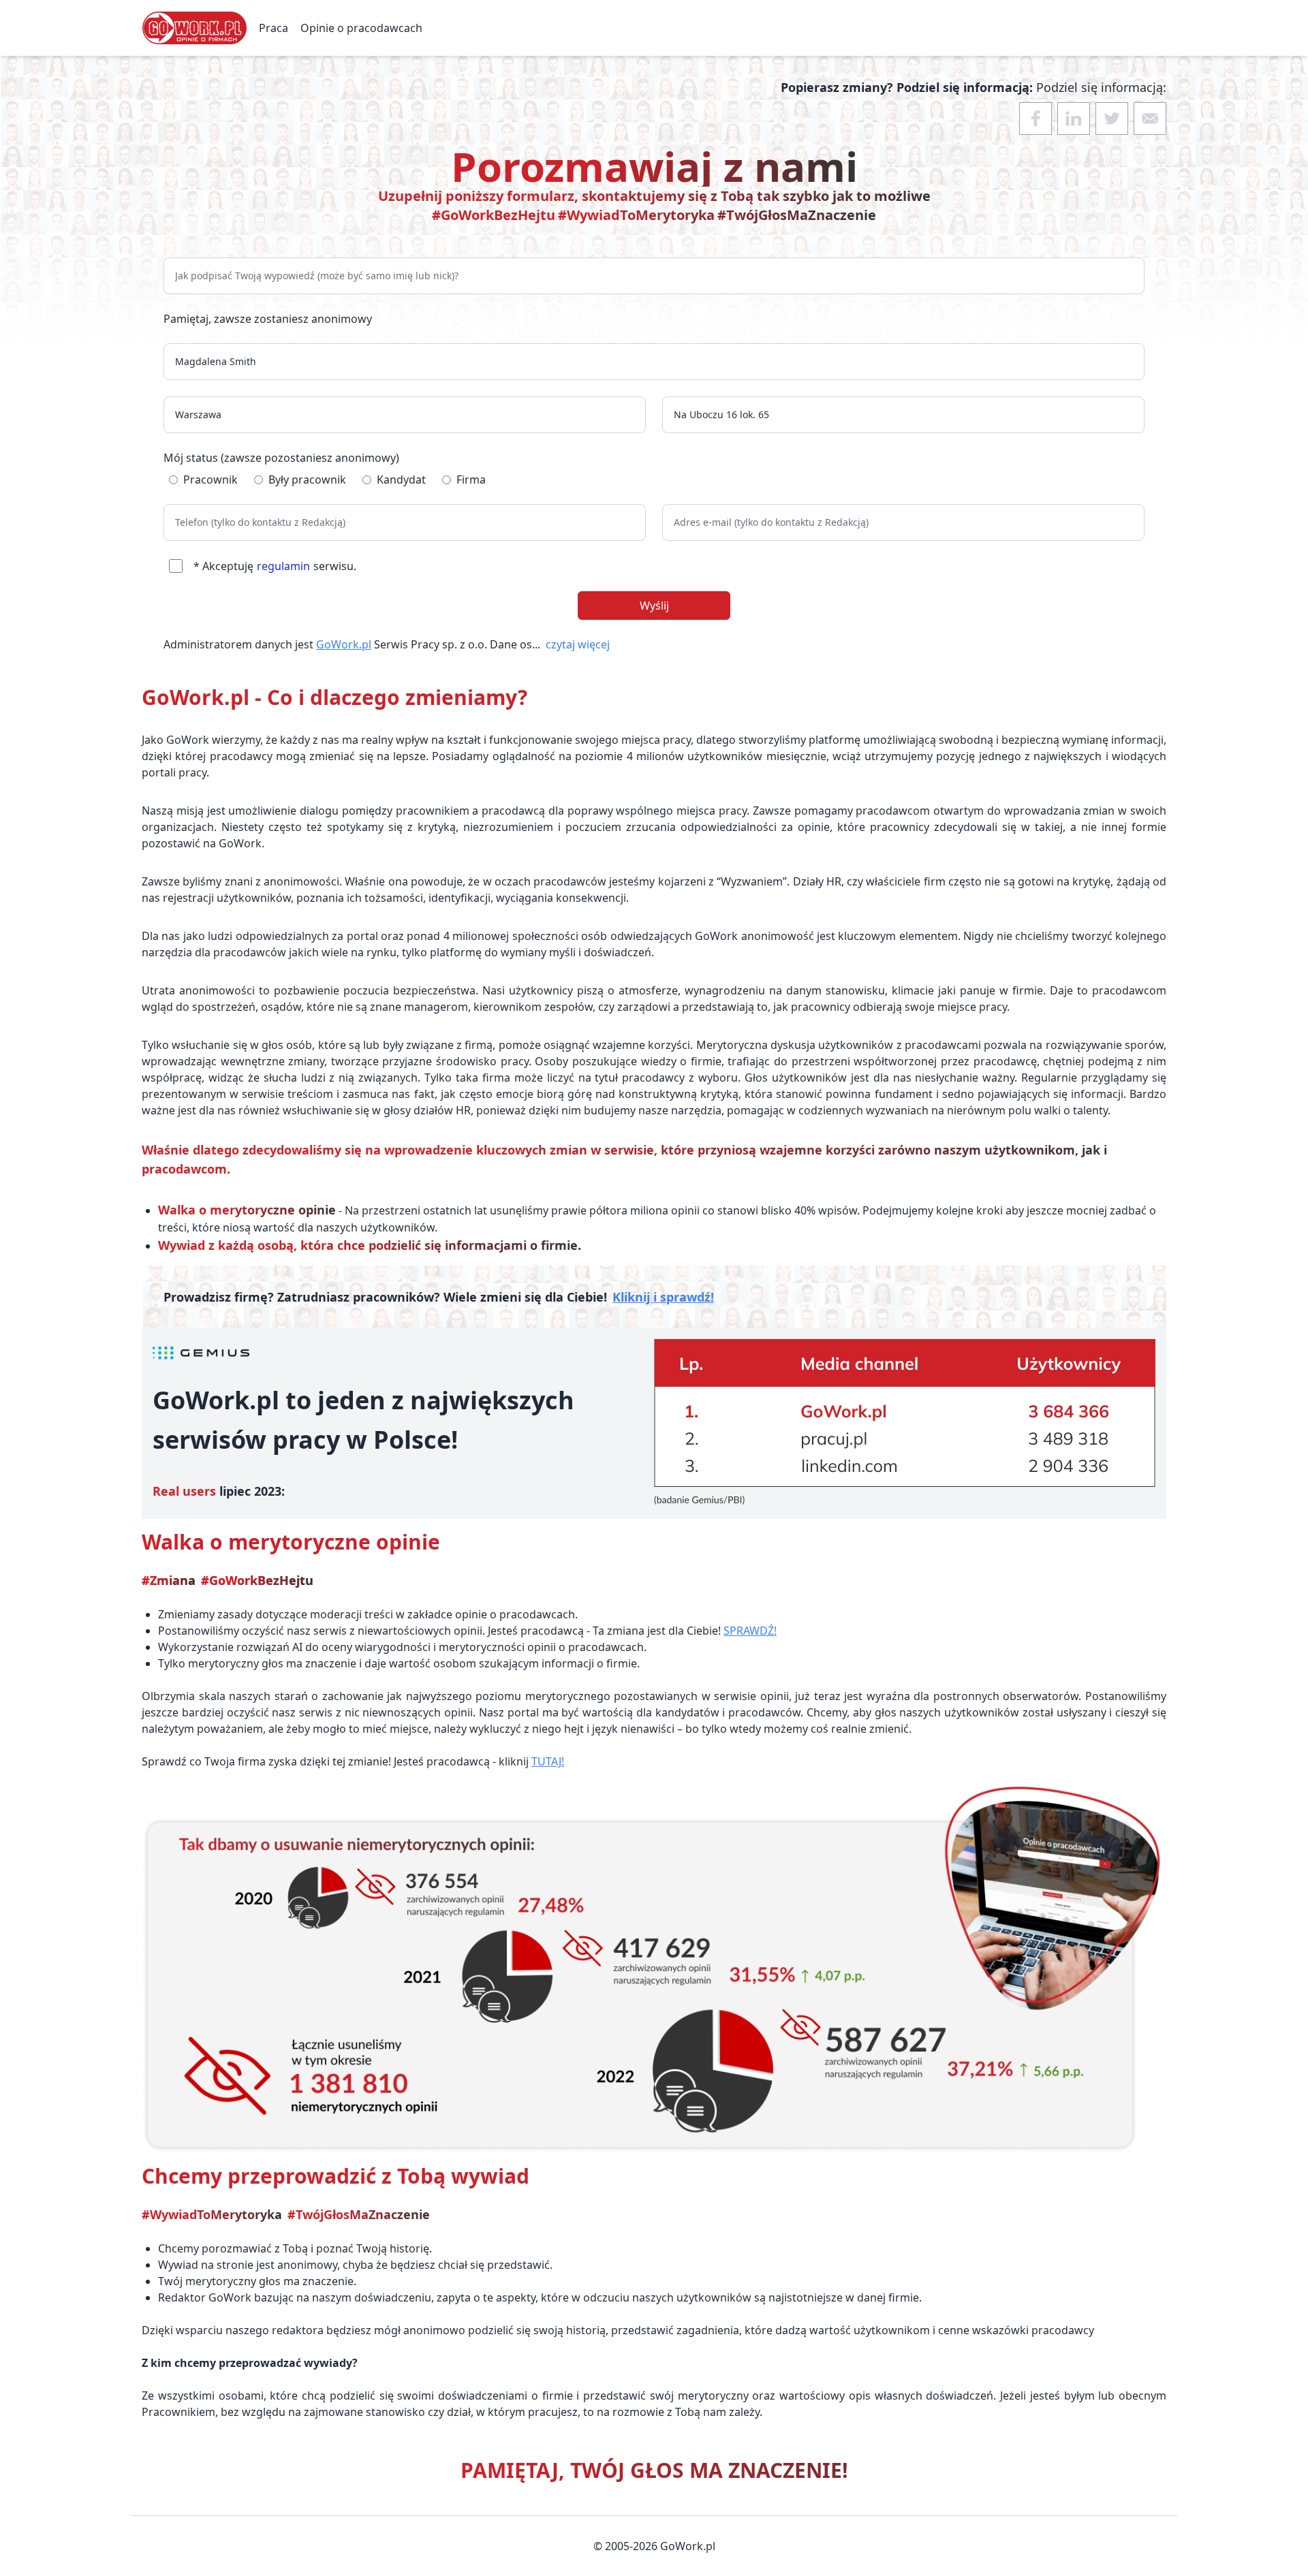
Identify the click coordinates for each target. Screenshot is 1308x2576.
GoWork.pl (344, 644)
